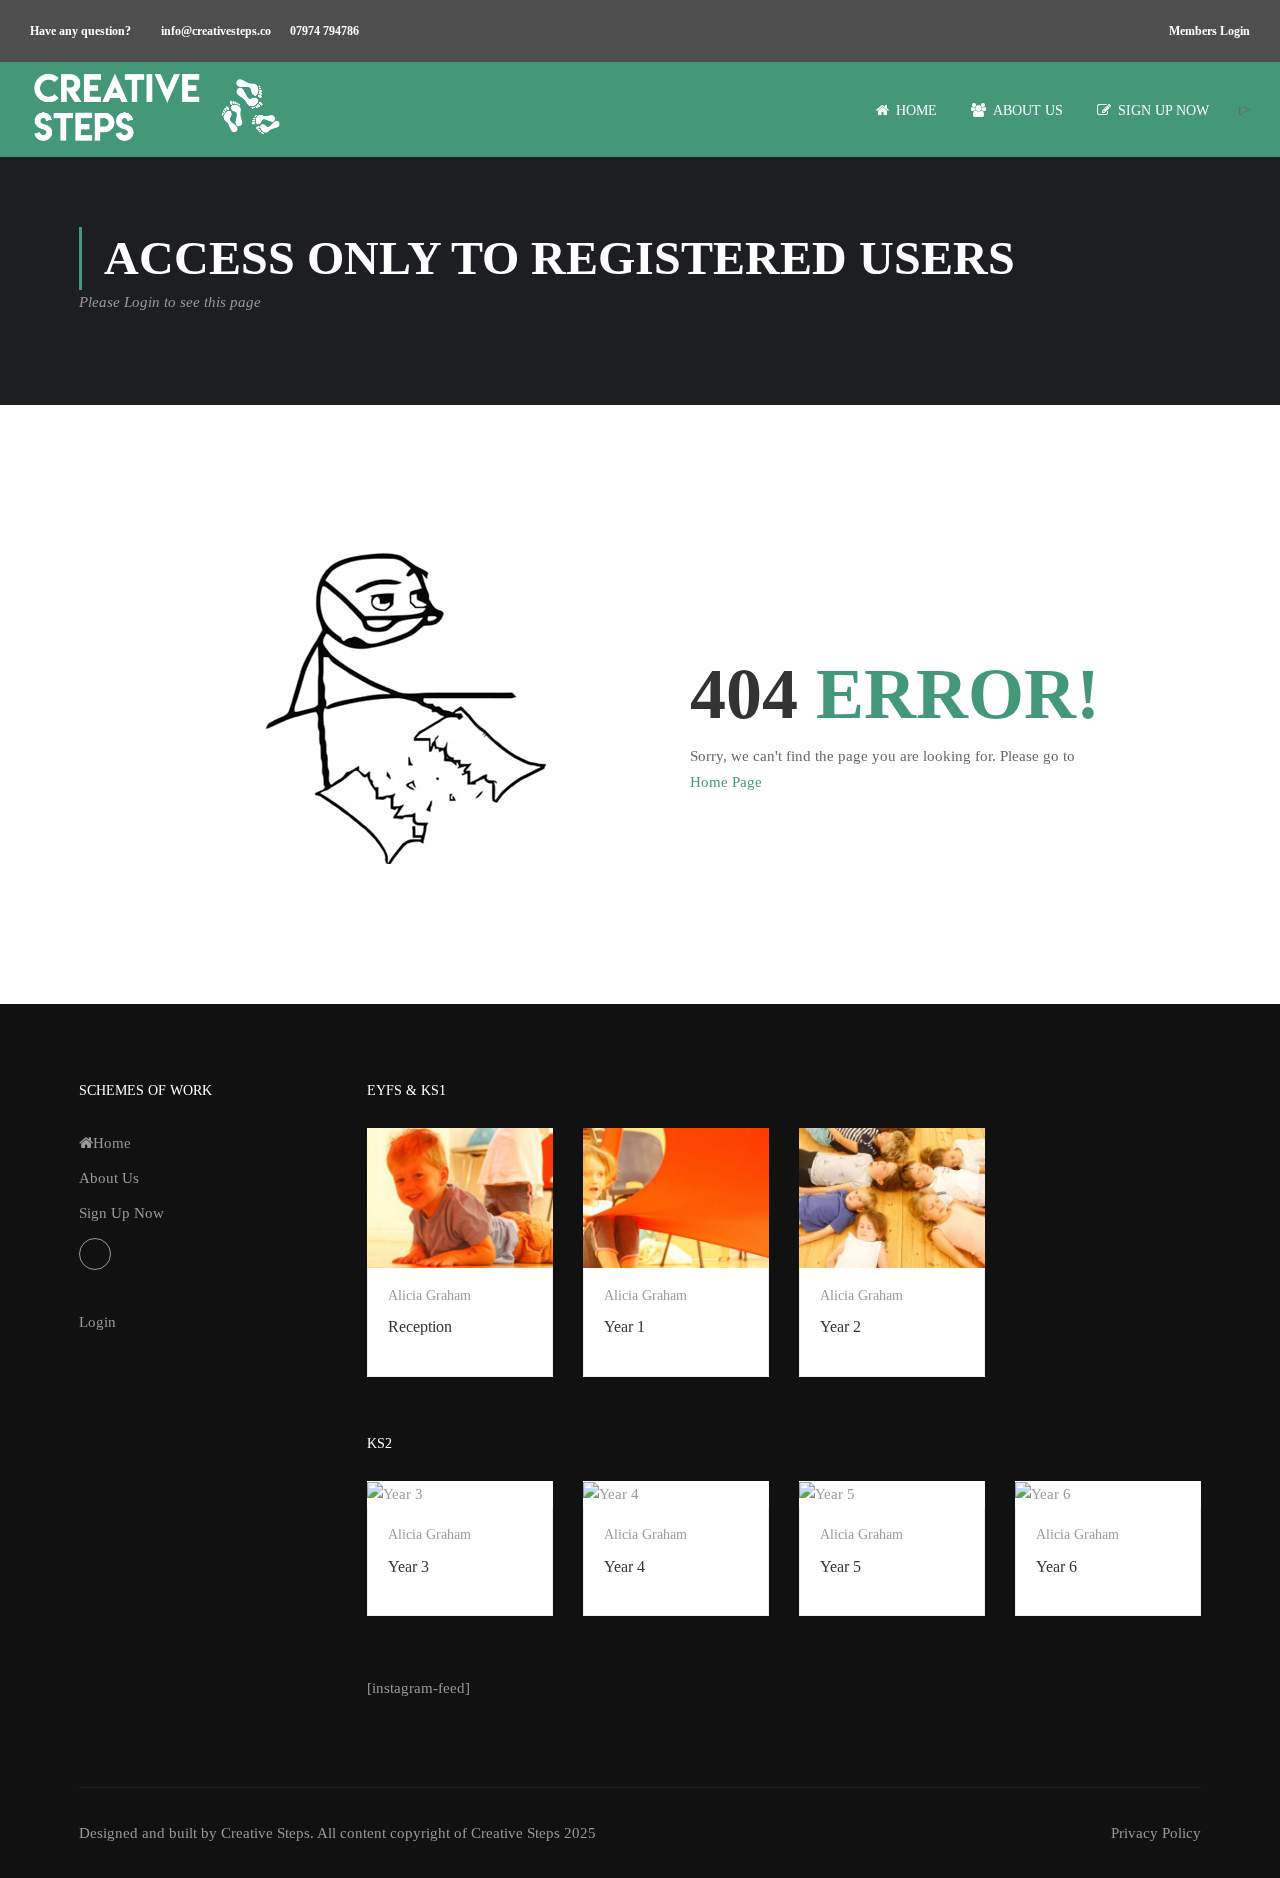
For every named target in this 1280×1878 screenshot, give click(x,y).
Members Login (1209, 31)
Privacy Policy (1156, 1833)
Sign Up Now (1163, 110)
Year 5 (840, 1566)
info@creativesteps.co (216, 31)
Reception (420, 1326)
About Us (1028, 110)
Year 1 (624, 1326)
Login (97, 1322)
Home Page (726, 782)
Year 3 (408, 1566)
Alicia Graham (429, 1295)
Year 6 (1056, 1566)
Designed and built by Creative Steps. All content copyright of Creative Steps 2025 (337, 1833)
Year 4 (624, 1566)
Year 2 (840, 1326)
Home (916, 110)
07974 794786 (324, 31)
